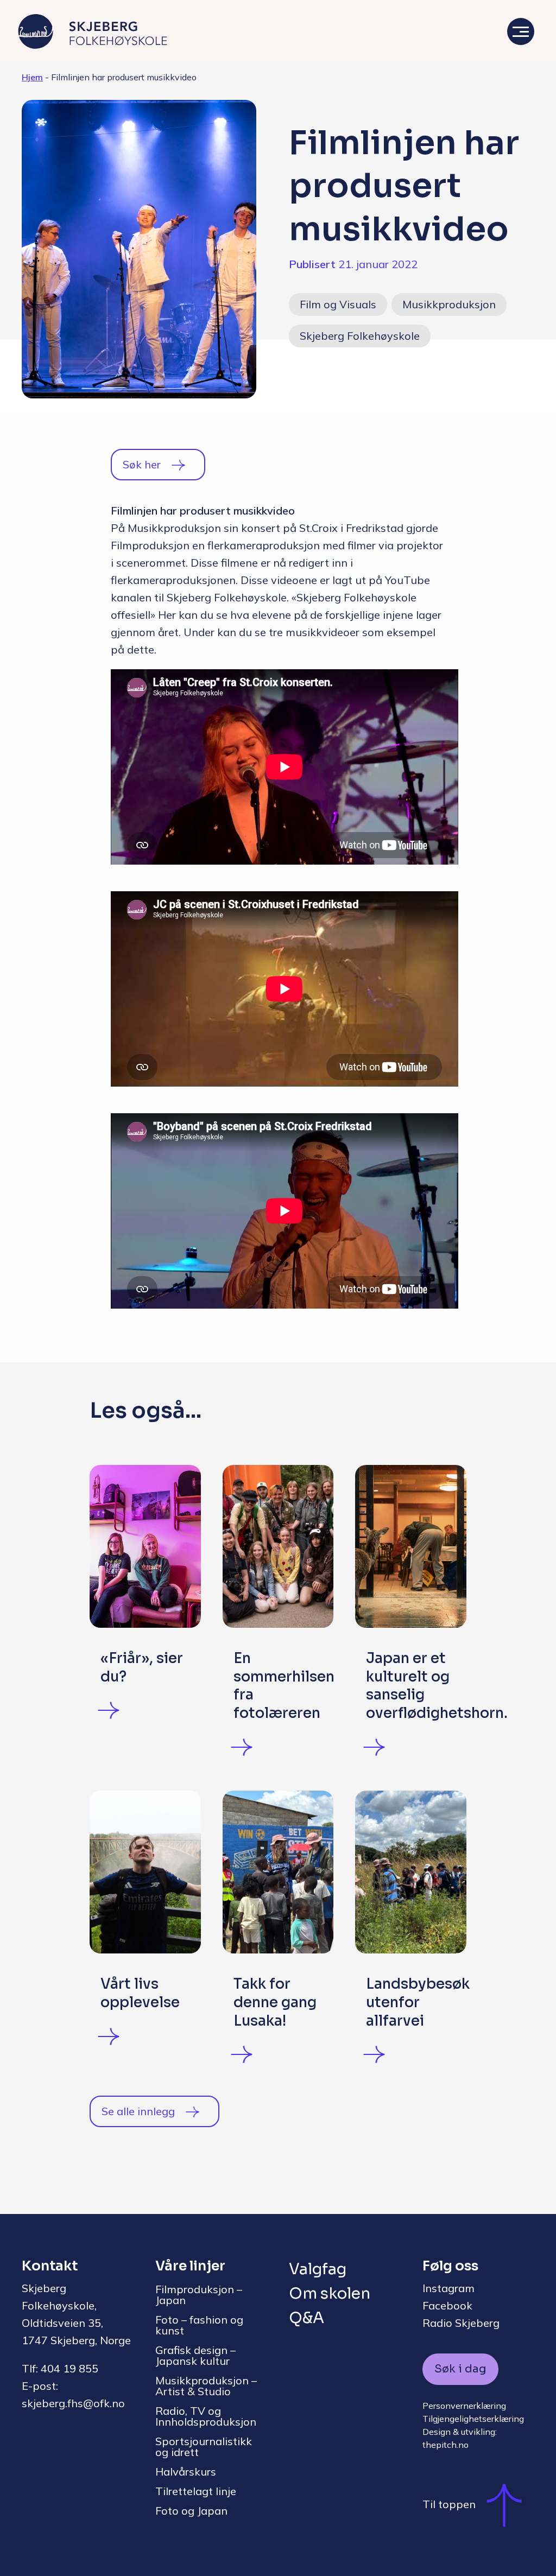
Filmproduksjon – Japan (199, 2295)
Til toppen (449, 2504)
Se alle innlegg (138, 2111)
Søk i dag (460, 2369)
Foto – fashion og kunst (199, 2325)
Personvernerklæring (464, 2406)
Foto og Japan (191, 2511)
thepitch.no (446, 2445)
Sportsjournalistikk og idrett (204, 2447)
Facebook (447, 2305)
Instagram (448, 2288)
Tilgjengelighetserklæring (473, 2419)
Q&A (307, 2318)
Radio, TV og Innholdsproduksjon (206, 2416)
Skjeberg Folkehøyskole (360, 336)
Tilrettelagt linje (196, 2491)
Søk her (142, 464)
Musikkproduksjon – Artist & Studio (206, 2386)
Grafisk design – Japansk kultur (195, 2355)
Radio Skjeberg (461, 2323)
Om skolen (330, 2293)
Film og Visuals (338, 304)
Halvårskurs (186, 2472)
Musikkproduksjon (449, 304)
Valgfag (318, 2269)
